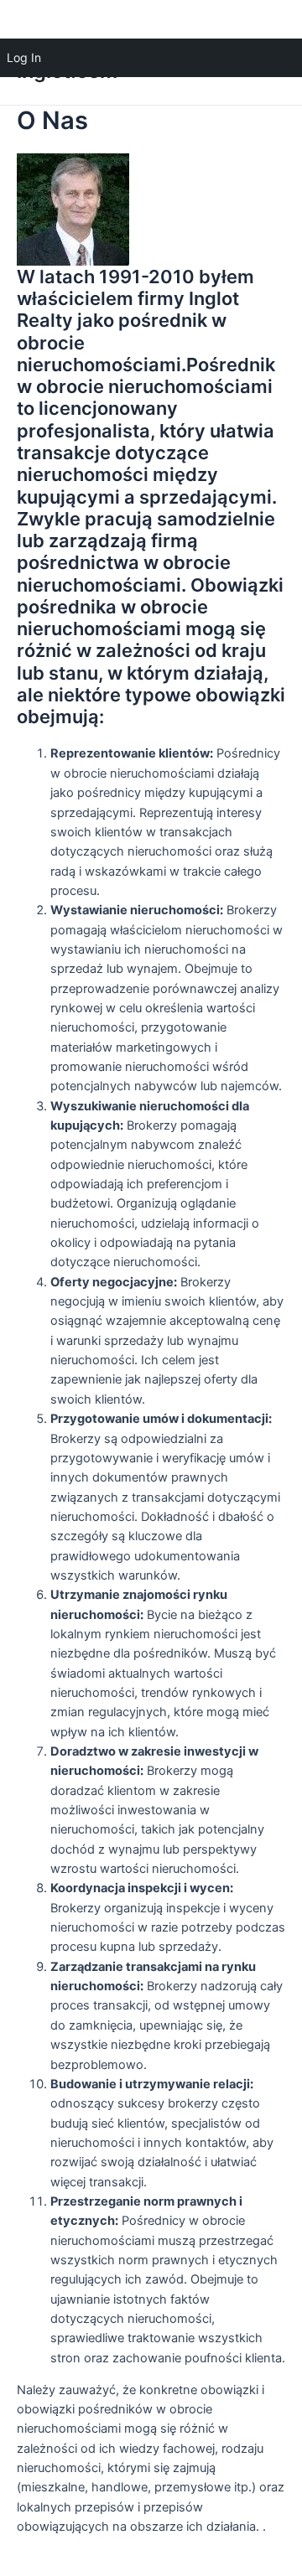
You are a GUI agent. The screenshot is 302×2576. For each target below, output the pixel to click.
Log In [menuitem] (24, 57)
